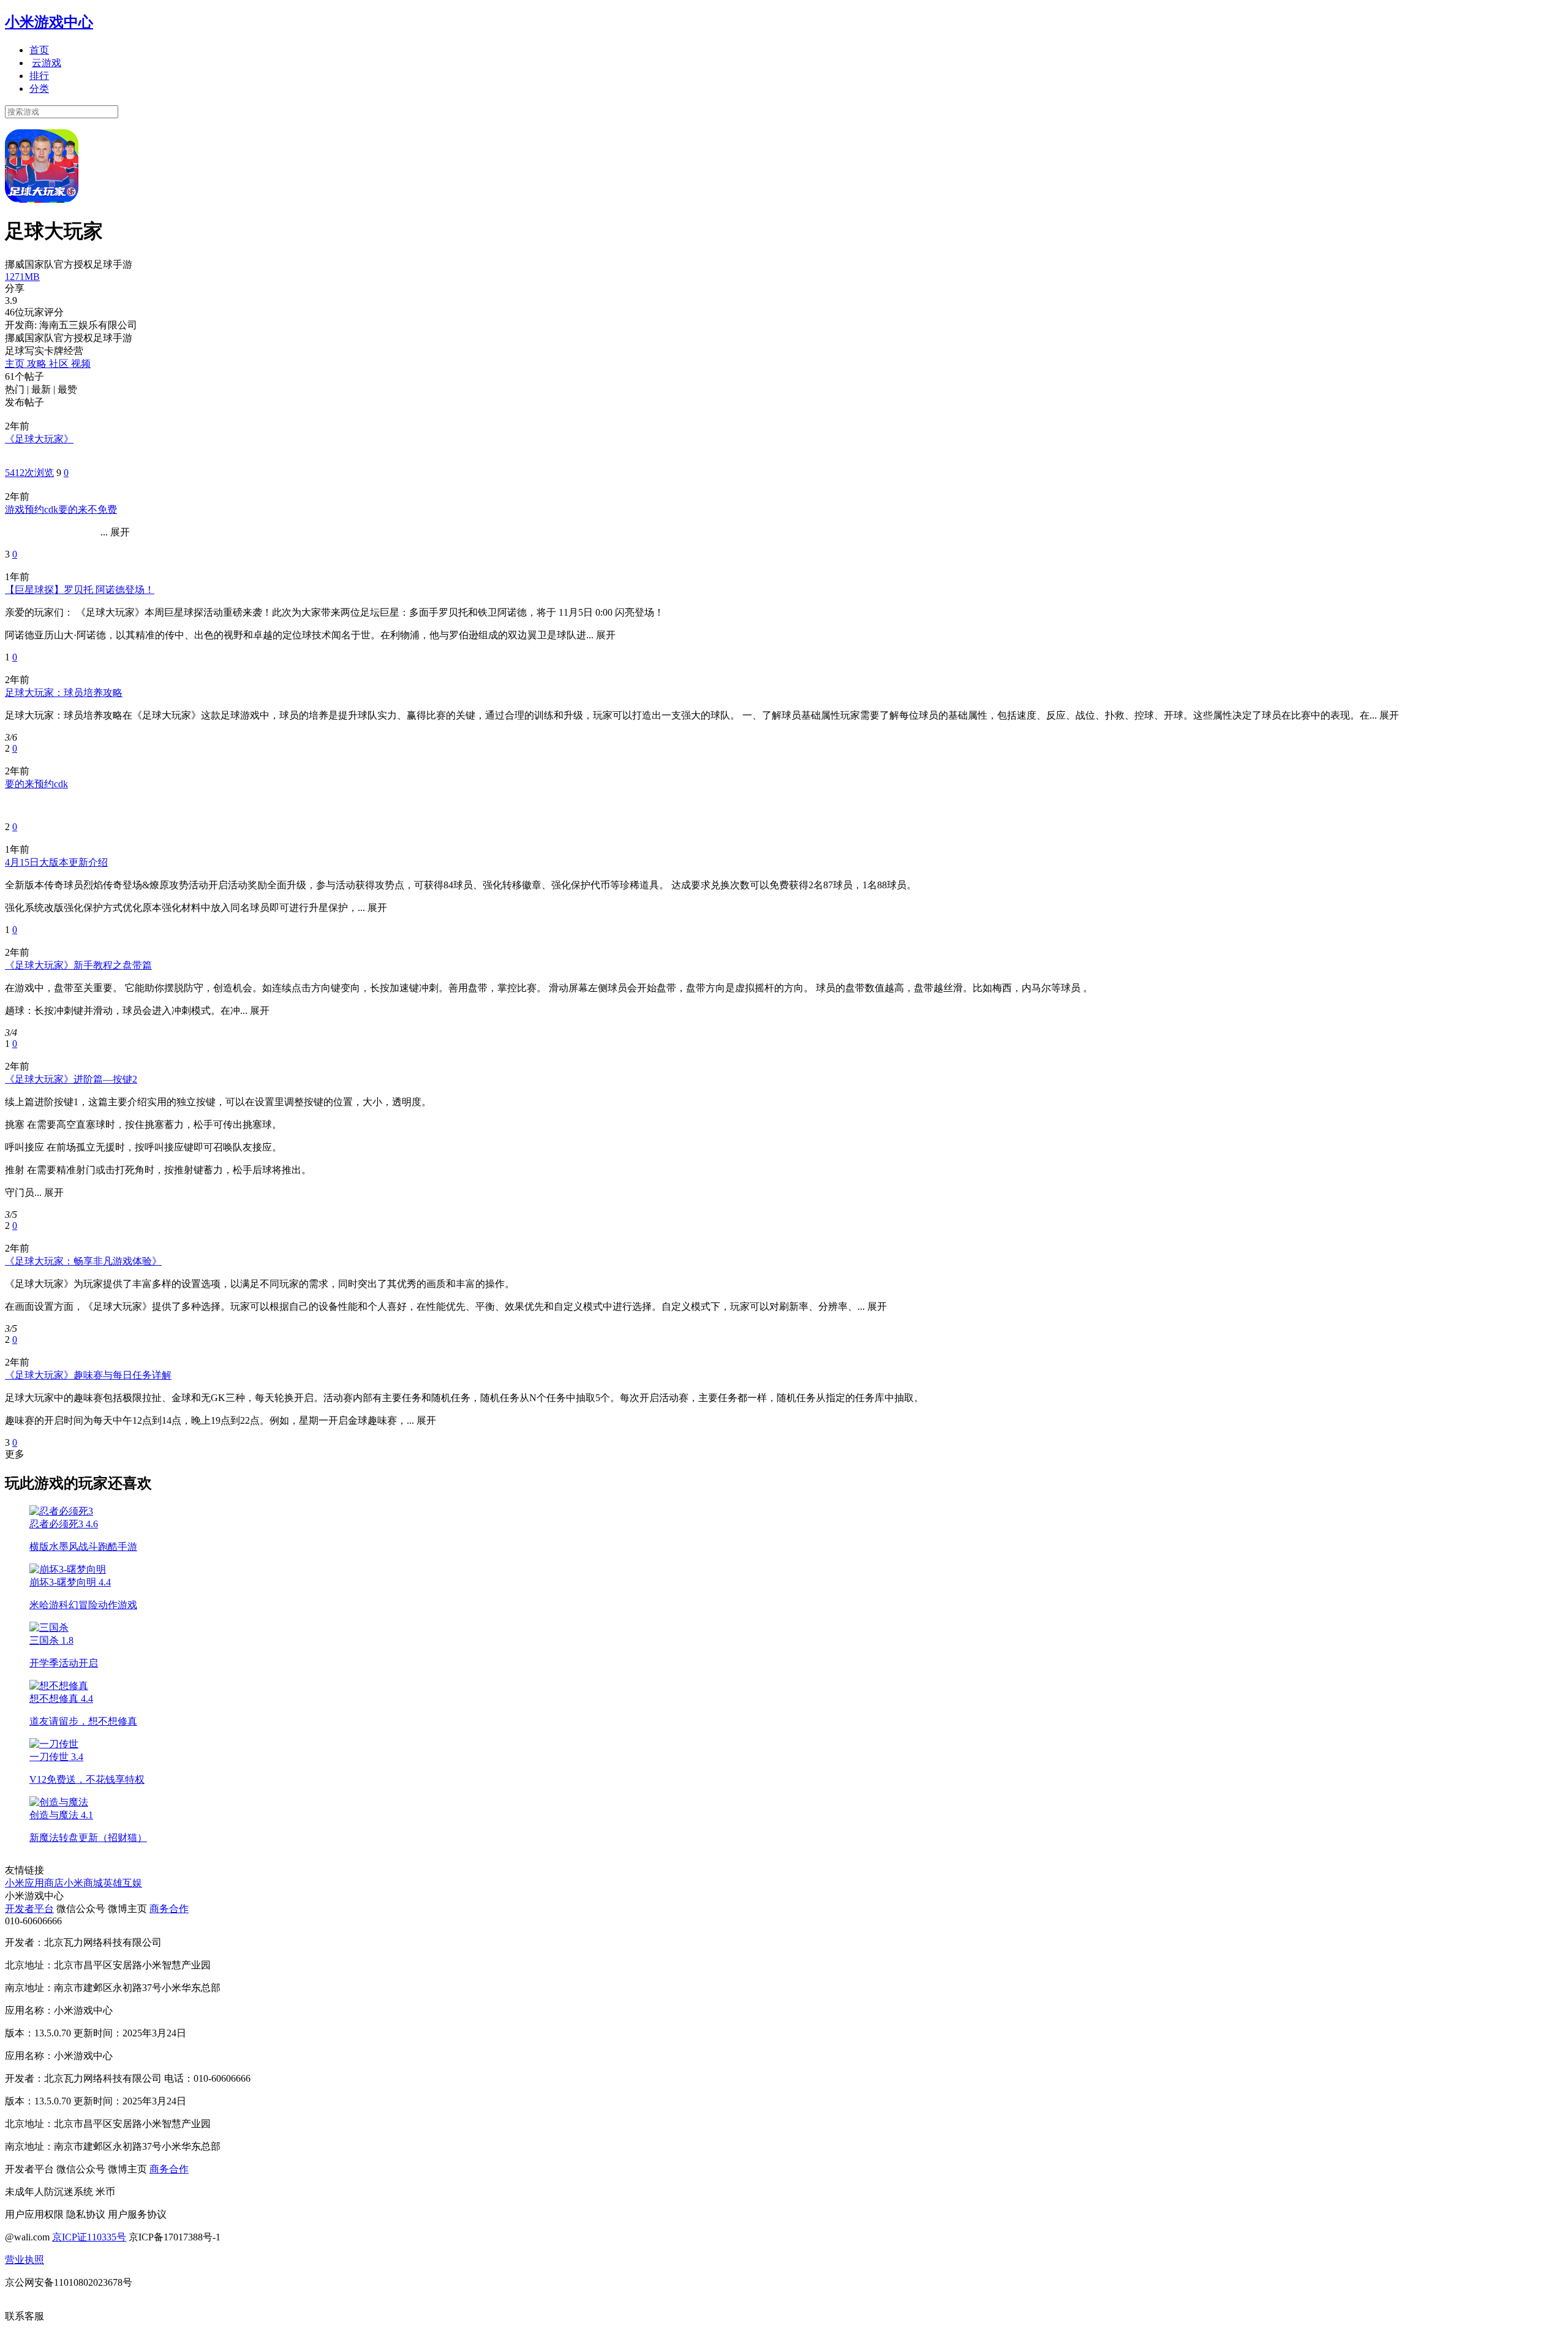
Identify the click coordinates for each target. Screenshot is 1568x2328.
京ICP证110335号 (89, 2237)
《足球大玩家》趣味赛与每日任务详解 (88, 1375)
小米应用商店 (34, 1883)
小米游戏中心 (49, 22)
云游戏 (47, 63)
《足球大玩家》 (39, 439)
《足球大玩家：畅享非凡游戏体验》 (83, 1261)
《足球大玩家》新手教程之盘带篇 (78, 965)
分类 (39, 89)
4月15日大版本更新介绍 (56, 862)
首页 (39, 50)
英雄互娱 (123, 1883)
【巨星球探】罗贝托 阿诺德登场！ (80, 590)
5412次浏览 (29, 473)
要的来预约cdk (36, 784)
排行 (39, 76)
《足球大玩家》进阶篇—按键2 (71, 1079)
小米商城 (83, 1883)
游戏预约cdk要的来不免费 (61, 509)
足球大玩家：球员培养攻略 (64, 693)
